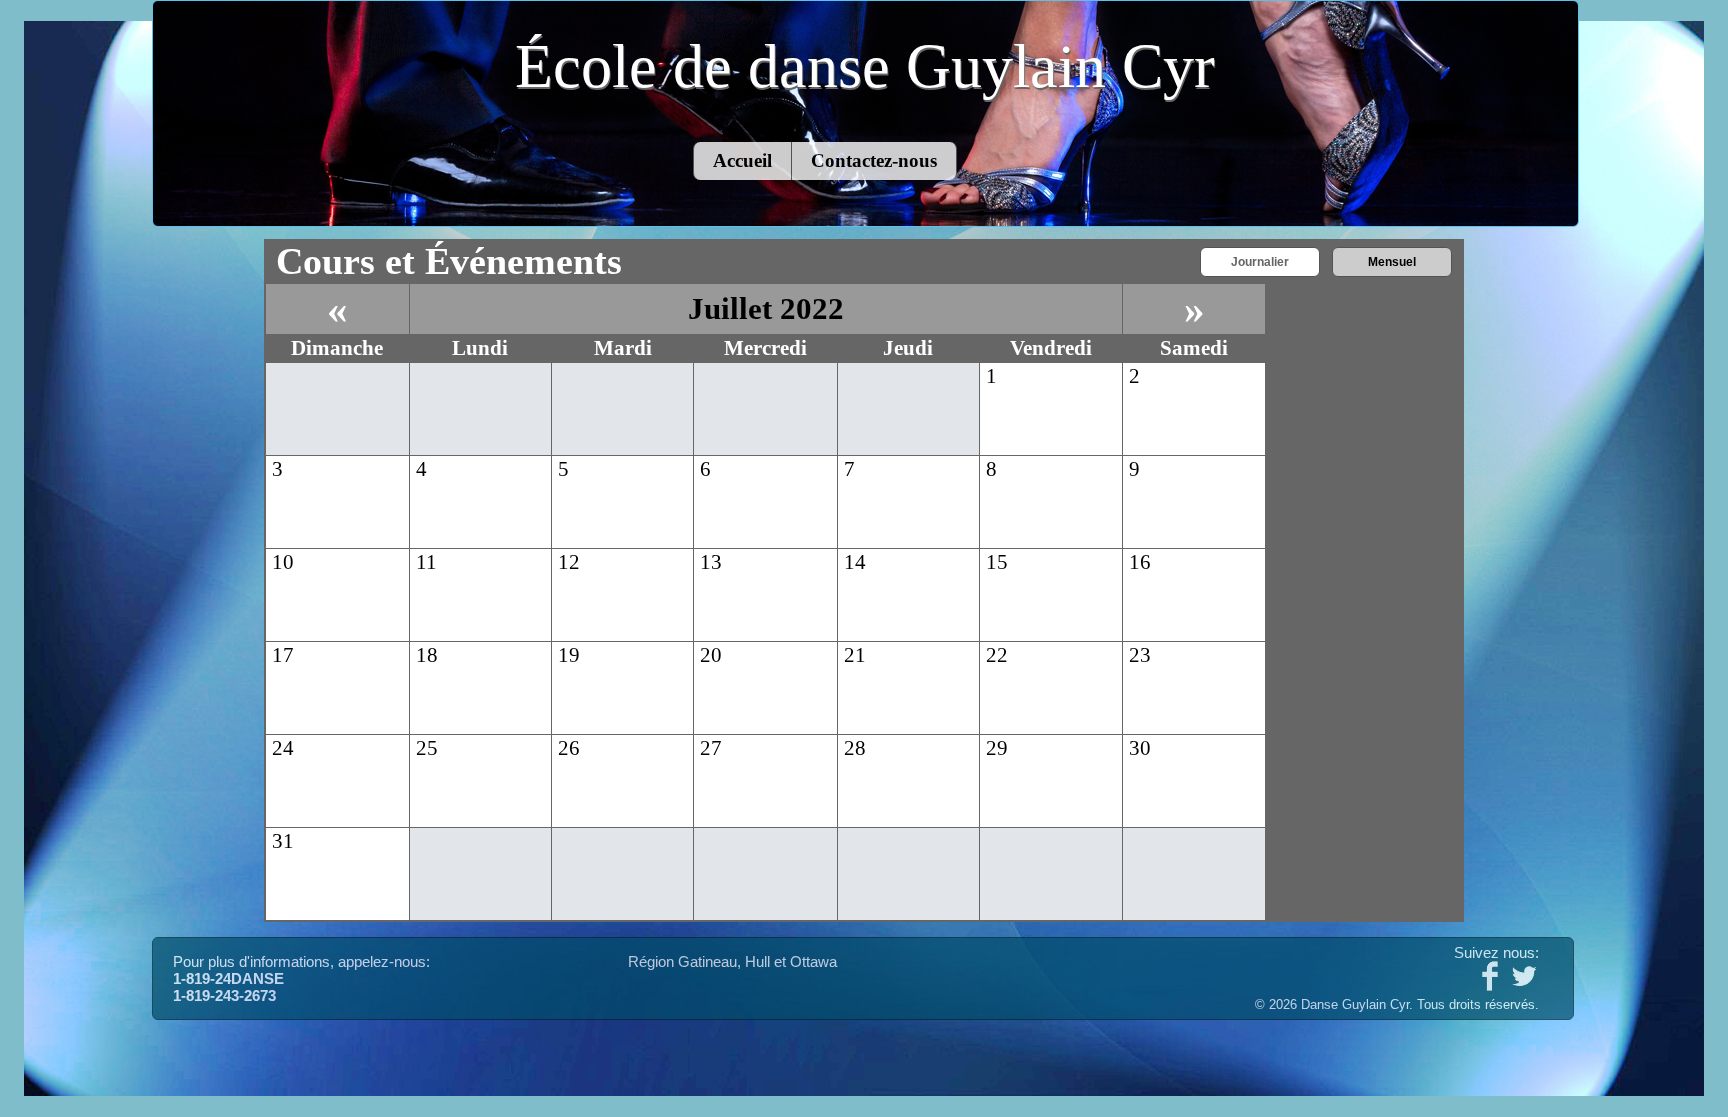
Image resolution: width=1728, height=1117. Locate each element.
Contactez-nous (874, 160)
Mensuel (1392, 262)
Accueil (742, 160)
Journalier (1260, 262)
